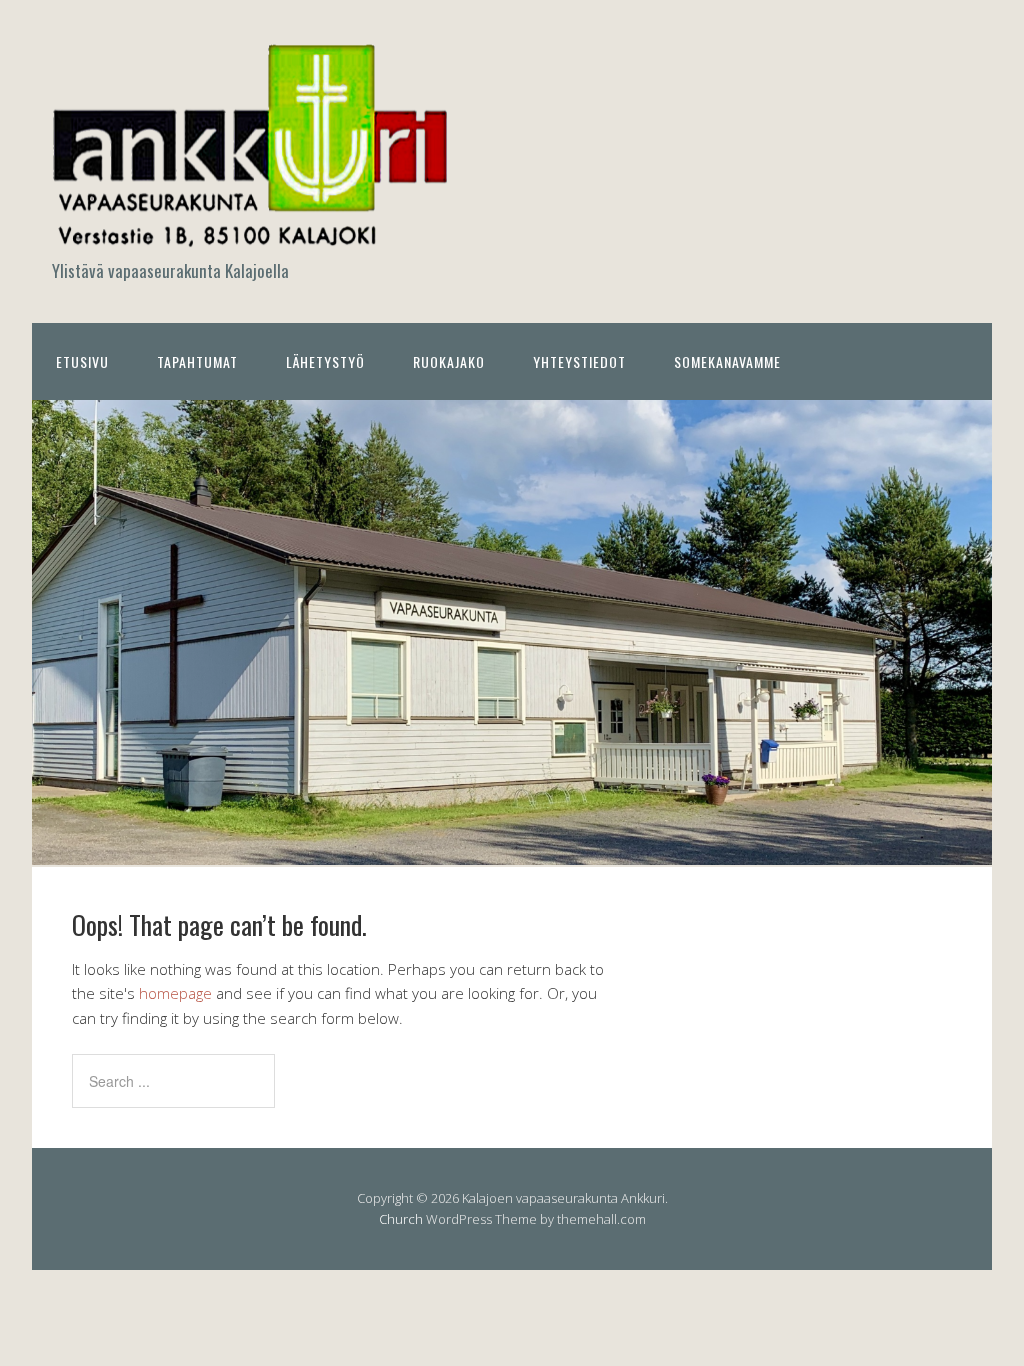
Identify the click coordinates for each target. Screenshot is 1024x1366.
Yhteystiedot (579, 361)
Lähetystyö (325, 361)
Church (401, 1219)
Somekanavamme (727, 361)
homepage (175, 993)
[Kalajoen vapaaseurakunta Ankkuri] (252, 236)
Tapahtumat (197, 361)
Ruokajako (449, 361)
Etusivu (82, 361)
